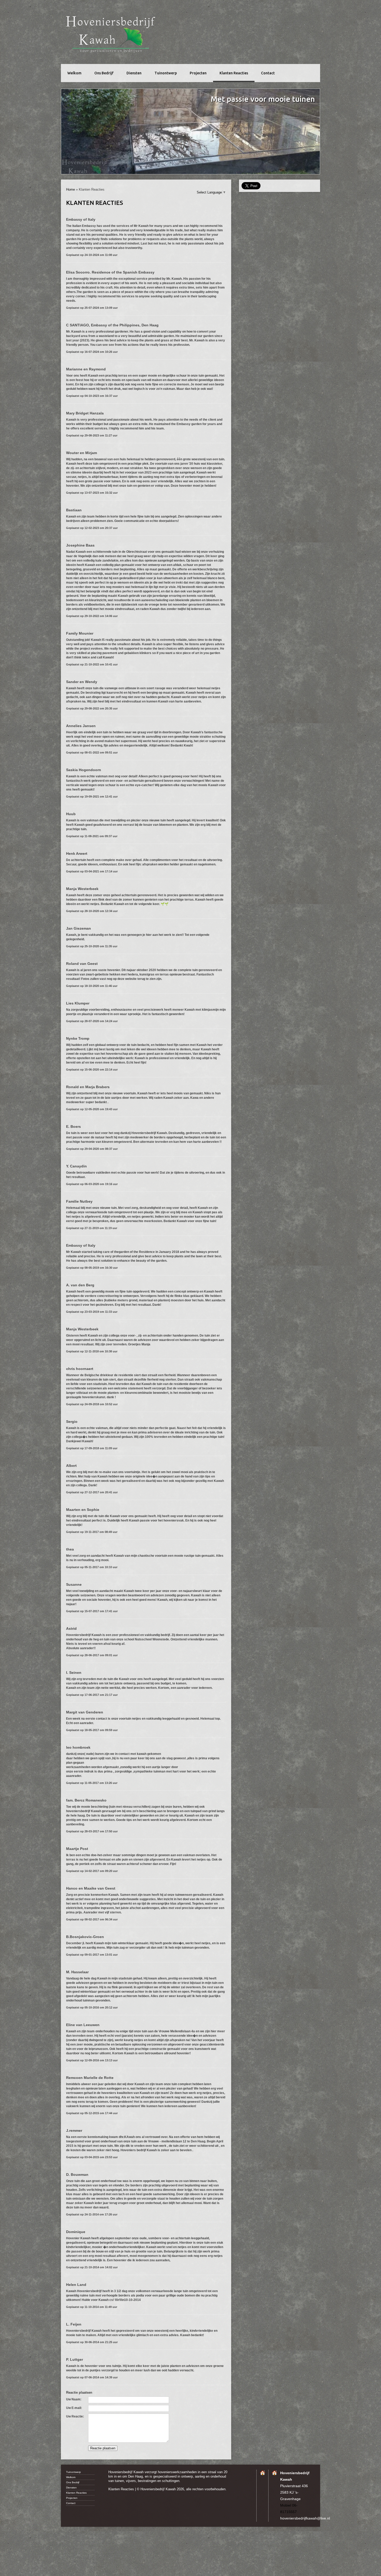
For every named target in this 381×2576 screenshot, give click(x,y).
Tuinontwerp (166, 73)
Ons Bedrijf (104, 73)
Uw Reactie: (75, 2416)
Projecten (198, 73)
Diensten (134, 73)
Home (70, 189)
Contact (268, 73)
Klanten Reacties (234, 73)
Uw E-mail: (74, 2408)
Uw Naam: (74, 2399)
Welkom (74, 73)
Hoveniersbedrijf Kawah (113, 33)
